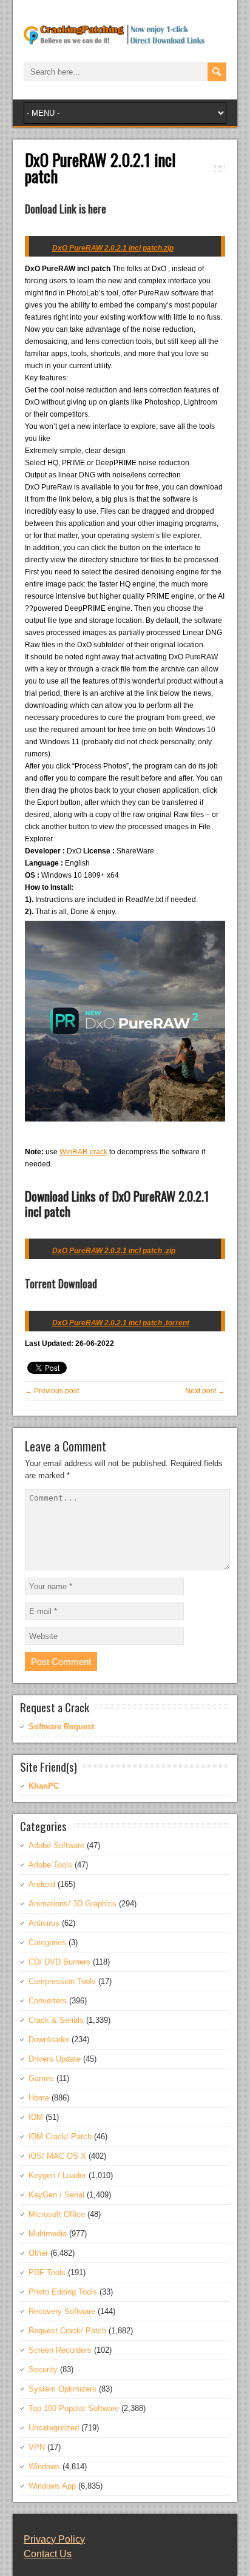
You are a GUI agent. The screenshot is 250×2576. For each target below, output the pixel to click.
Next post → (205, 1391)
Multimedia (48, 2234)
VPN (37, 2447)
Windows (44, 2467)
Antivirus (44, 1923)
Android (42, 1884)
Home (39, 2098)
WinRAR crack (83, 1152)
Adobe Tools (50, 1865)
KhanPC (44, 1786)
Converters (48, 2001)
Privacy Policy (54, 2539)
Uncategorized (54, 2428)
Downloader (49, 2040)
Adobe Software (56, 1845)
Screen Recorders (60, 2350)
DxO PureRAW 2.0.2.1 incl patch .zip (114, 1251)
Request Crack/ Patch (67, 2331)
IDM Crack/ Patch (60, 2137)
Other (38, 2253)
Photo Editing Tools (63, 2292)
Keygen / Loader (57, 2175)
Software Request (61, 1727)
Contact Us (48, 2554)
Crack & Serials (56, 2020)
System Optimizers (62, 2389)
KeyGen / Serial (56, 2195)
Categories (47, 1942)
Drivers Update (55, 2059)
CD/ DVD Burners (59, 1962)
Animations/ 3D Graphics (73, 1904)
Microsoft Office (57, 2214)
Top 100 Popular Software (74, 2408)
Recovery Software (62, 2311)
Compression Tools (62, 1981)
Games (41, 2078)
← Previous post (52, 1391)
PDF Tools (47, 2272)
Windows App (52, 2486)
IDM (36, 2117)
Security (43, 2369)
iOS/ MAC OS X (57, 2156)
